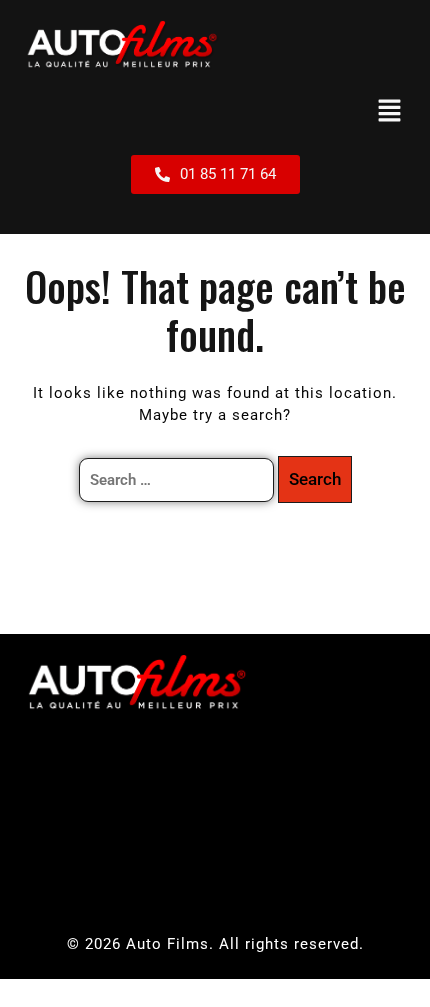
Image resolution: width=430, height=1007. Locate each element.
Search (315, 479)
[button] (390, 112)
